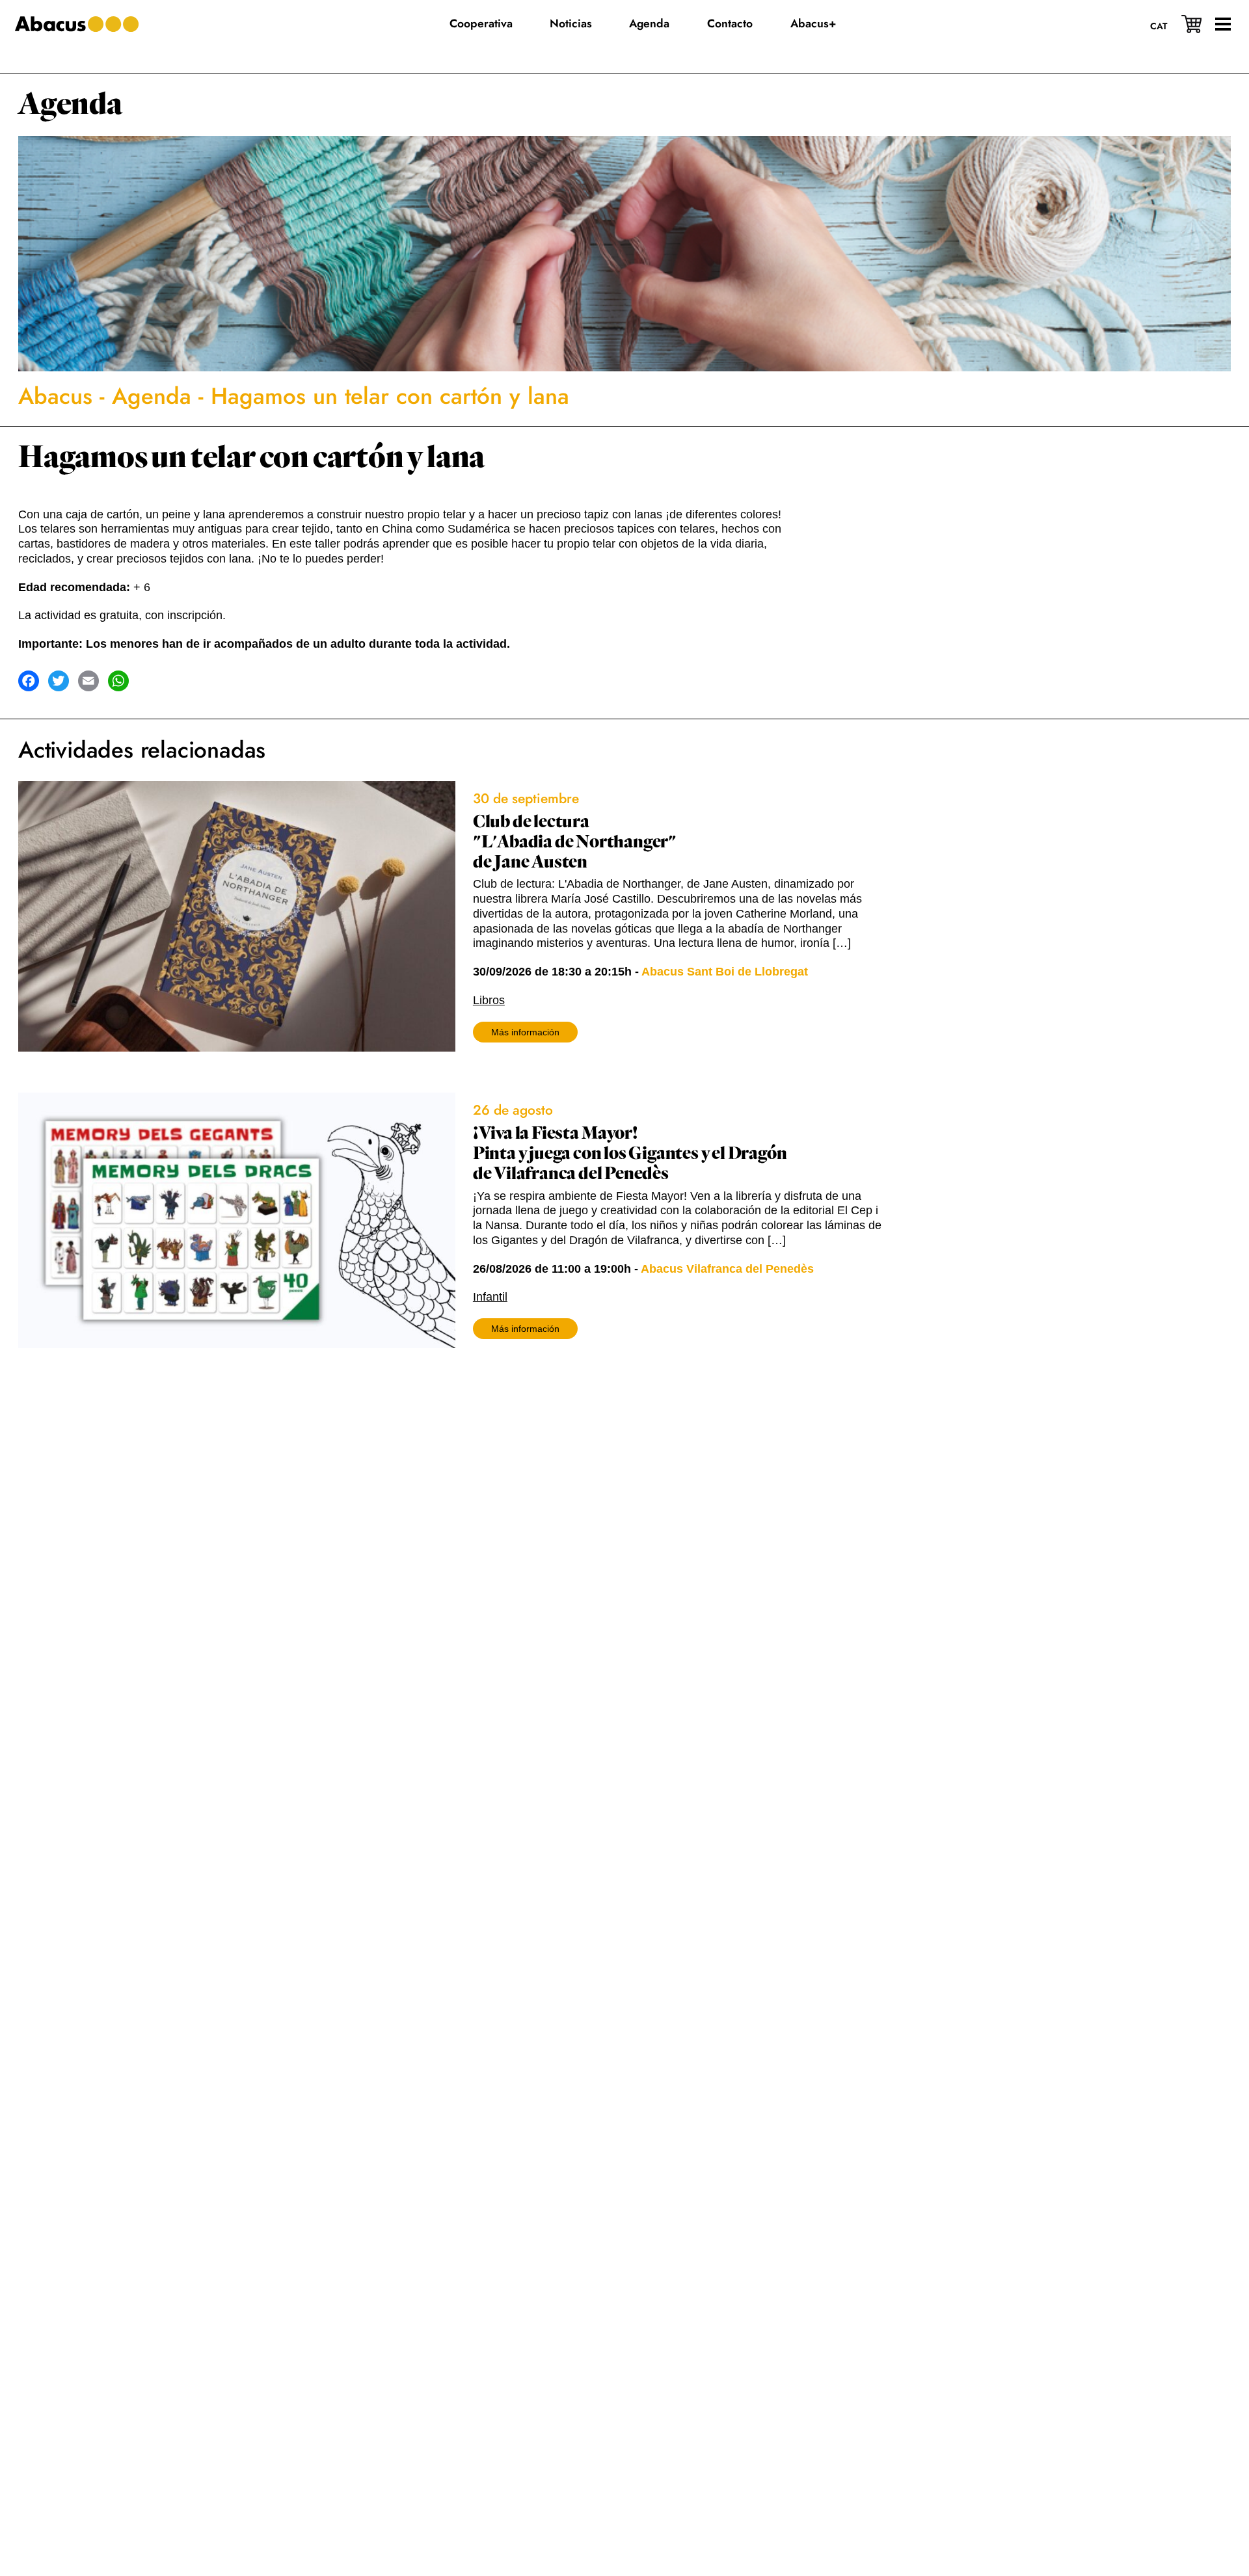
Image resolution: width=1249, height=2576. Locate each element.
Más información (525, 1032)
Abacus (55, 396)
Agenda (70, 104)
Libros (489, 1000)
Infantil (490, 1297)
